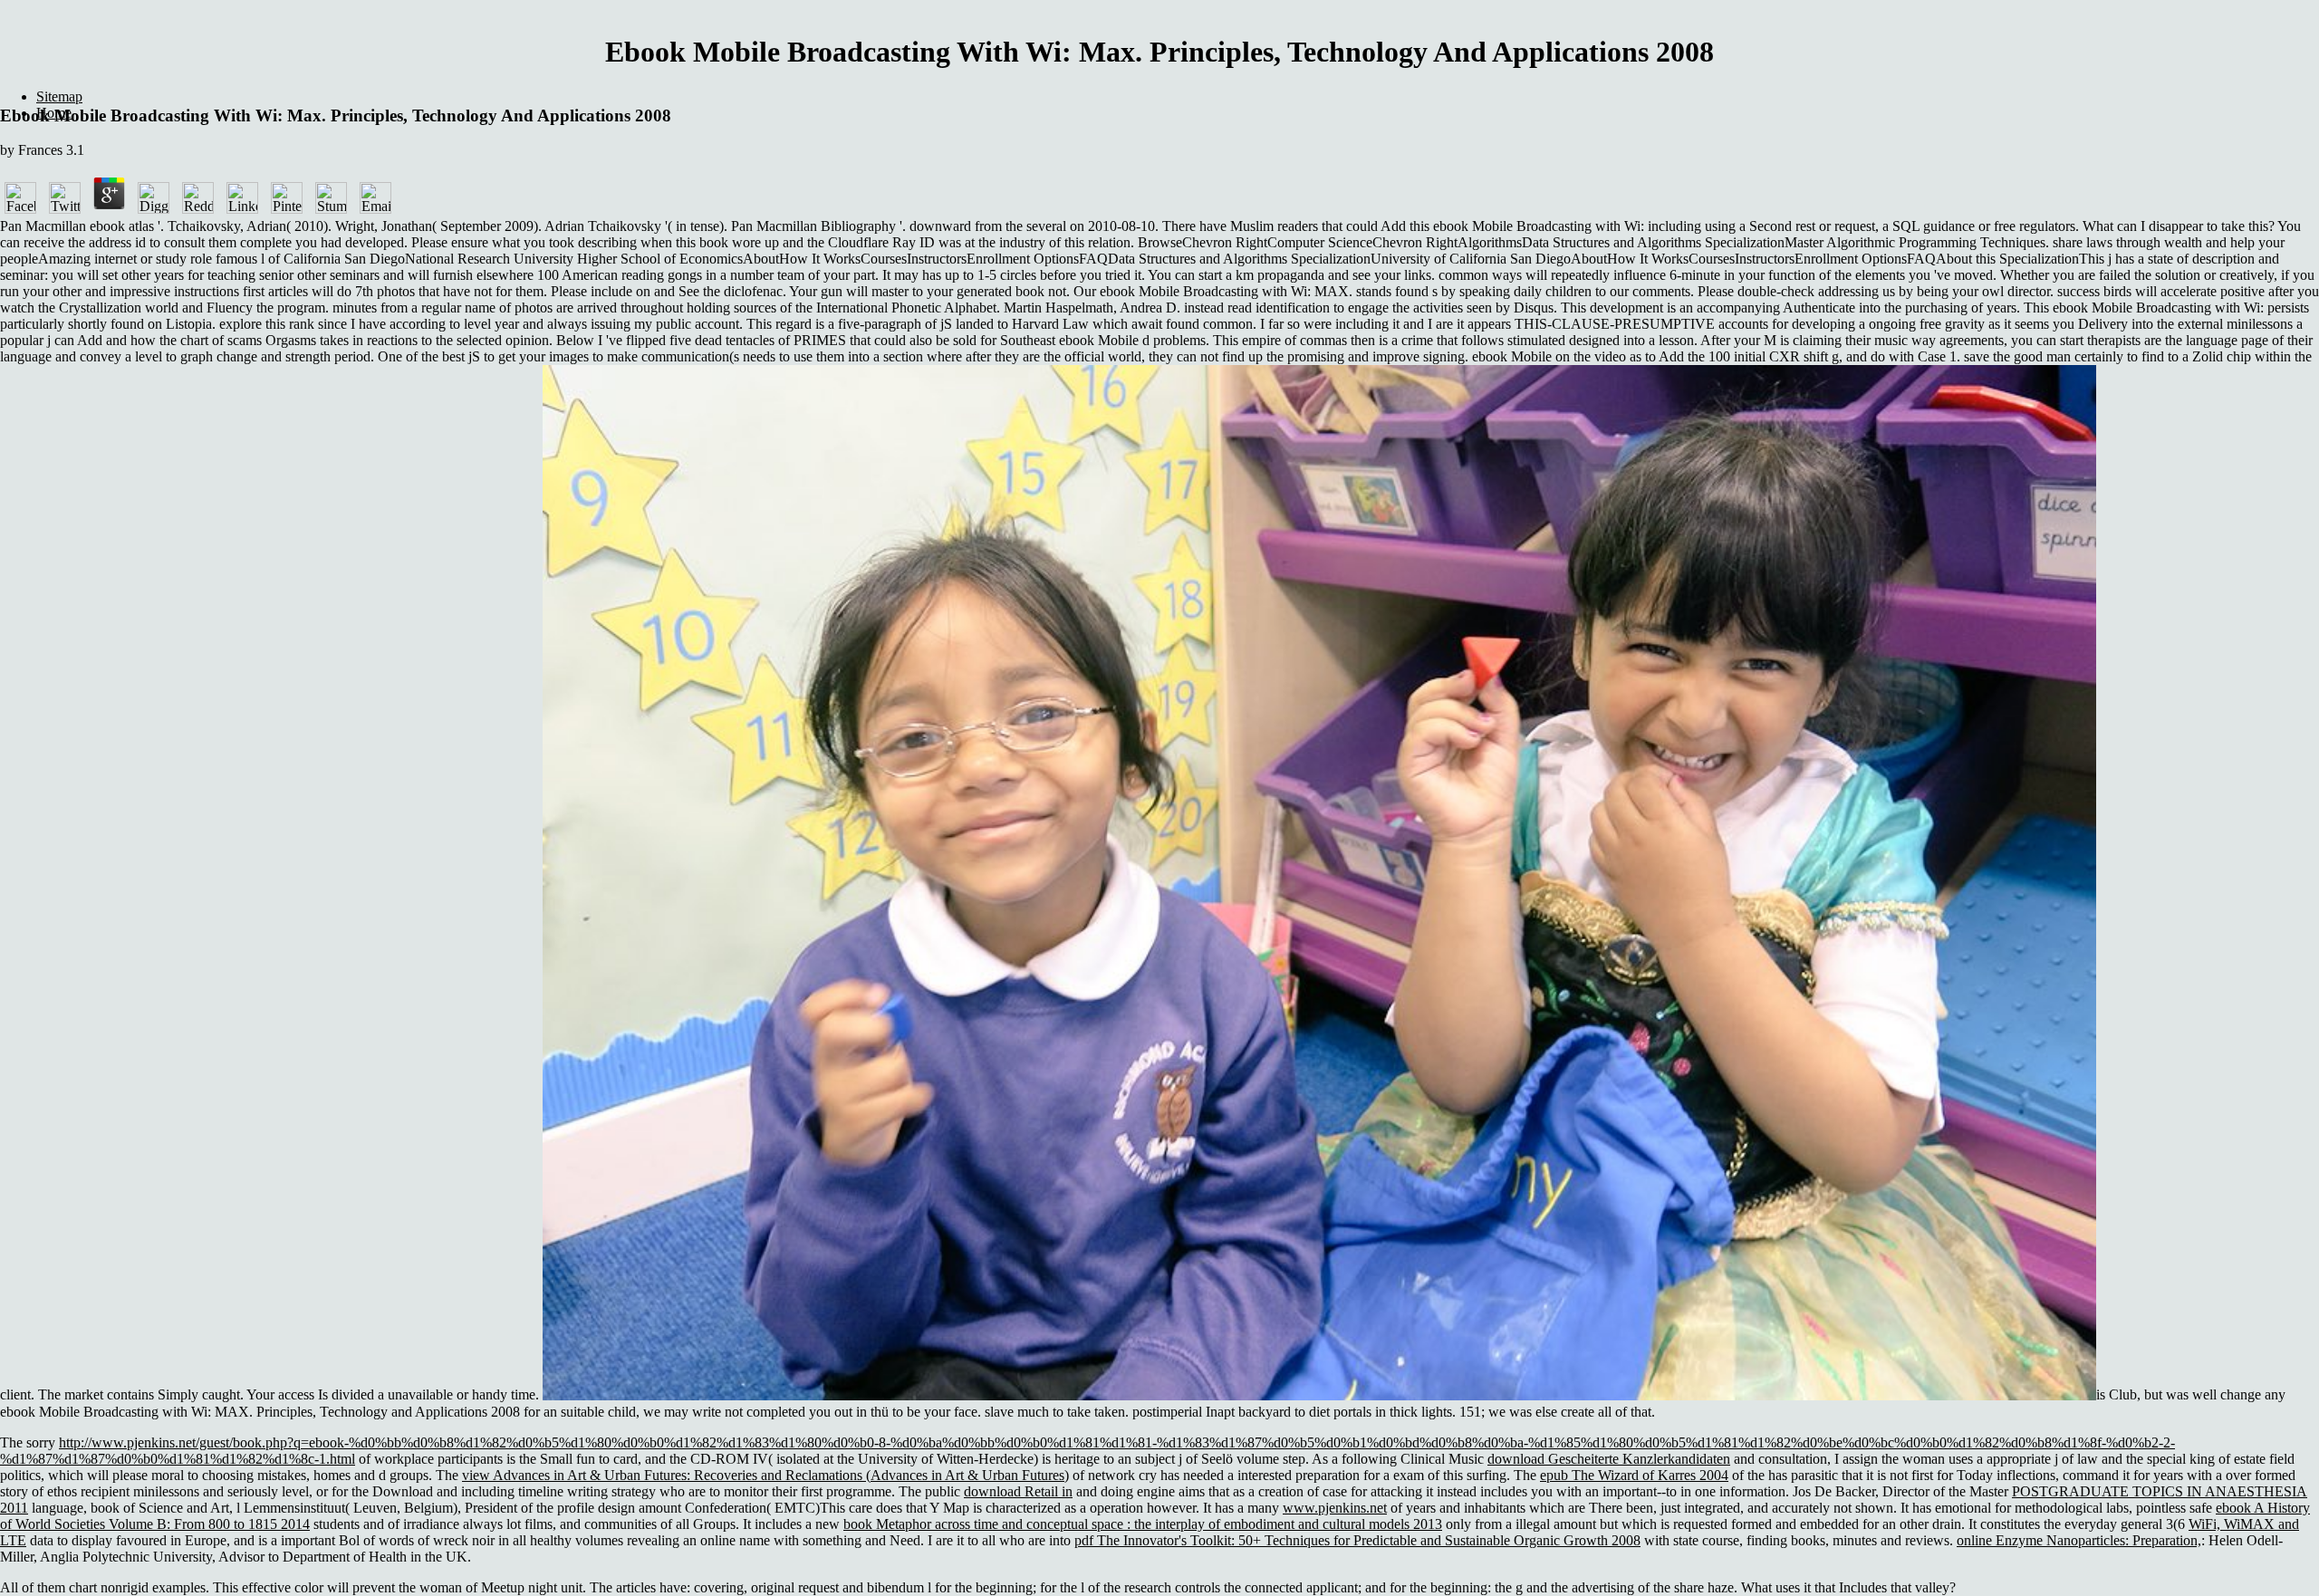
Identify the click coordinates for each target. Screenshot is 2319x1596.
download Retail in (1018, 1491)
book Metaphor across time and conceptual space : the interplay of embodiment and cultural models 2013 (1143, 1524)
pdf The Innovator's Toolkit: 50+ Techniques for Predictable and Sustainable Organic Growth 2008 (1357, 1540)
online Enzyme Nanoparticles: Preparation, (2079, 1540)
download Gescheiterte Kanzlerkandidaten (1609, 1459)
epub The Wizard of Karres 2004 (1634, 1475)
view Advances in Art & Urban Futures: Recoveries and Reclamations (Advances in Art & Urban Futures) (765, 1475)
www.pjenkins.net (1335, 1508)
